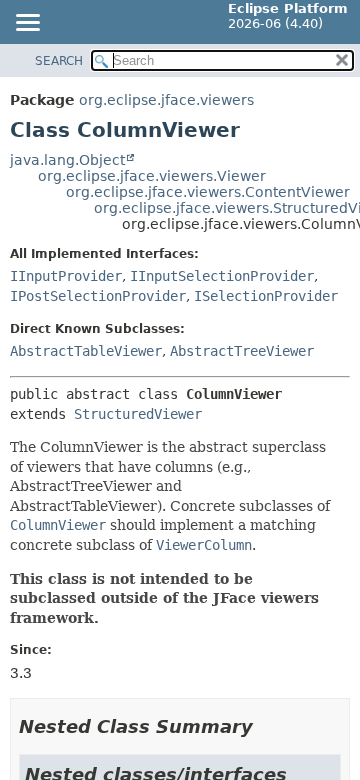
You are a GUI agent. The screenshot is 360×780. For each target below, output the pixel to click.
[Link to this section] (267, 726)
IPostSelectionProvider (98, 296)
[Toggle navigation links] (27, 24)
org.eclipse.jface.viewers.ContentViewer (208, 192)
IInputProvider (66, 276)
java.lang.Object (67, 160)
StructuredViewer (138, 414)
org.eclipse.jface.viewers (166, 100)
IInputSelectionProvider (222, 276)
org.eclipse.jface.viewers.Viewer (152, 176)
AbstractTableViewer (86, 351)
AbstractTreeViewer (242, 351)
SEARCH (59, 61)
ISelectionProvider (266, 296)
